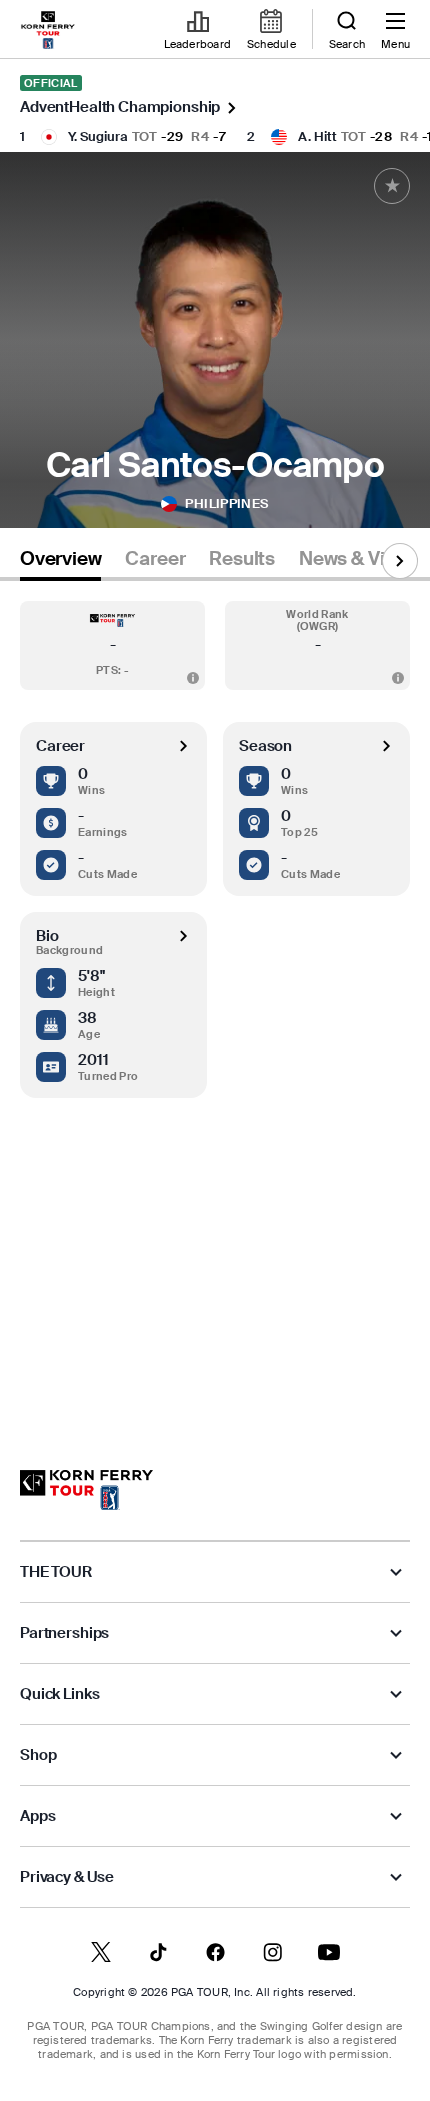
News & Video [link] (358, 559)
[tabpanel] (215, 1005)
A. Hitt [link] (317, 136)
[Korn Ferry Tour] (86, 1490)
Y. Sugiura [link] (98, 136)
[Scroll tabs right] (400, 561)
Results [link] (242, 559)
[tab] (60, 562)
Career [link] (155, 559)
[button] (112, 645)
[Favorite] (392, 186)
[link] (48, 30)
